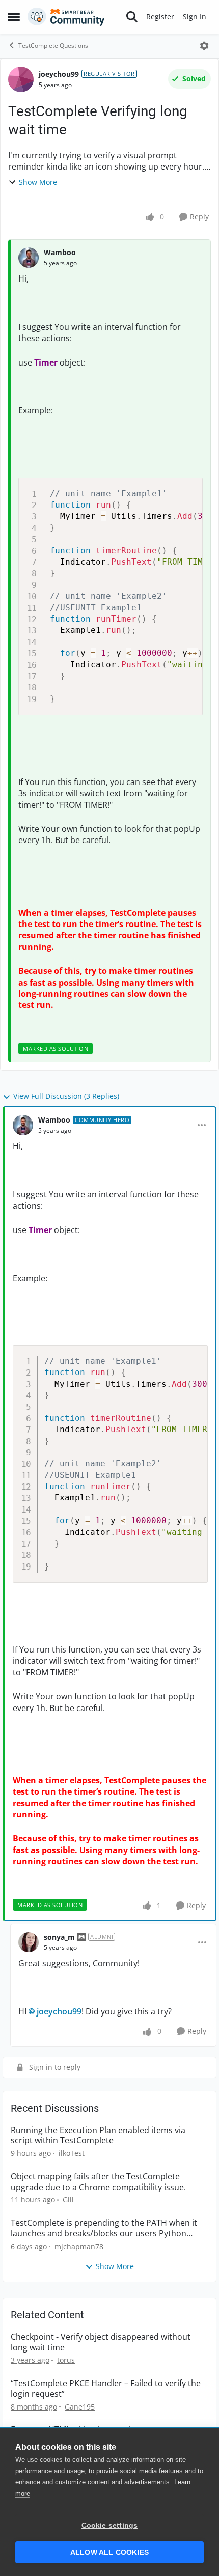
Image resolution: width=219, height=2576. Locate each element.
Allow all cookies (109, 2552)
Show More (38, 182)
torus (66, 2360)
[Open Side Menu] (14, 17)
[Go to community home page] (66, 17)
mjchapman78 (79, 2246)
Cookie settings (110, 2525)
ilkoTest (72, 2153)
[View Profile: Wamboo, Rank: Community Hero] (23, 1125)
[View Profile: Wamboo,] (29, 258)
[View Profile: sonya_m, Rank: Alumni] (29, 1942)
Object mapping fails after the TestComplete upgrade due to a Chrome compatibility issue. (98, 2182)
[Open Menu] (204, 46)
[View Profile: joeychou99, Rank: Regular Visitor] (21, 79)
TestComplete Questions (53, 46)
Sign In (195, 17)
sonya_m (59, 1937)
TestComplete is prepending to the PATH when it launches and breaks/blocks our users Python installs (104, 2228)
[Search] (132, 17)
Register (160, 17)
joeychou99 (59, 74)
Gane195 (80, 2407)
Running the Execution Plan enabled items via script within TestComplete (98, 2136)
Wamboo (60, 252)
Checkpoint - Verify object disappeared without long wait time (101, 2342)
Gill (68, 2200)
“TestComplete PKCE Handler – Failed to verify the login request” (106, 2389)
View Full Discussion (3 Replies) (66, 1096)
